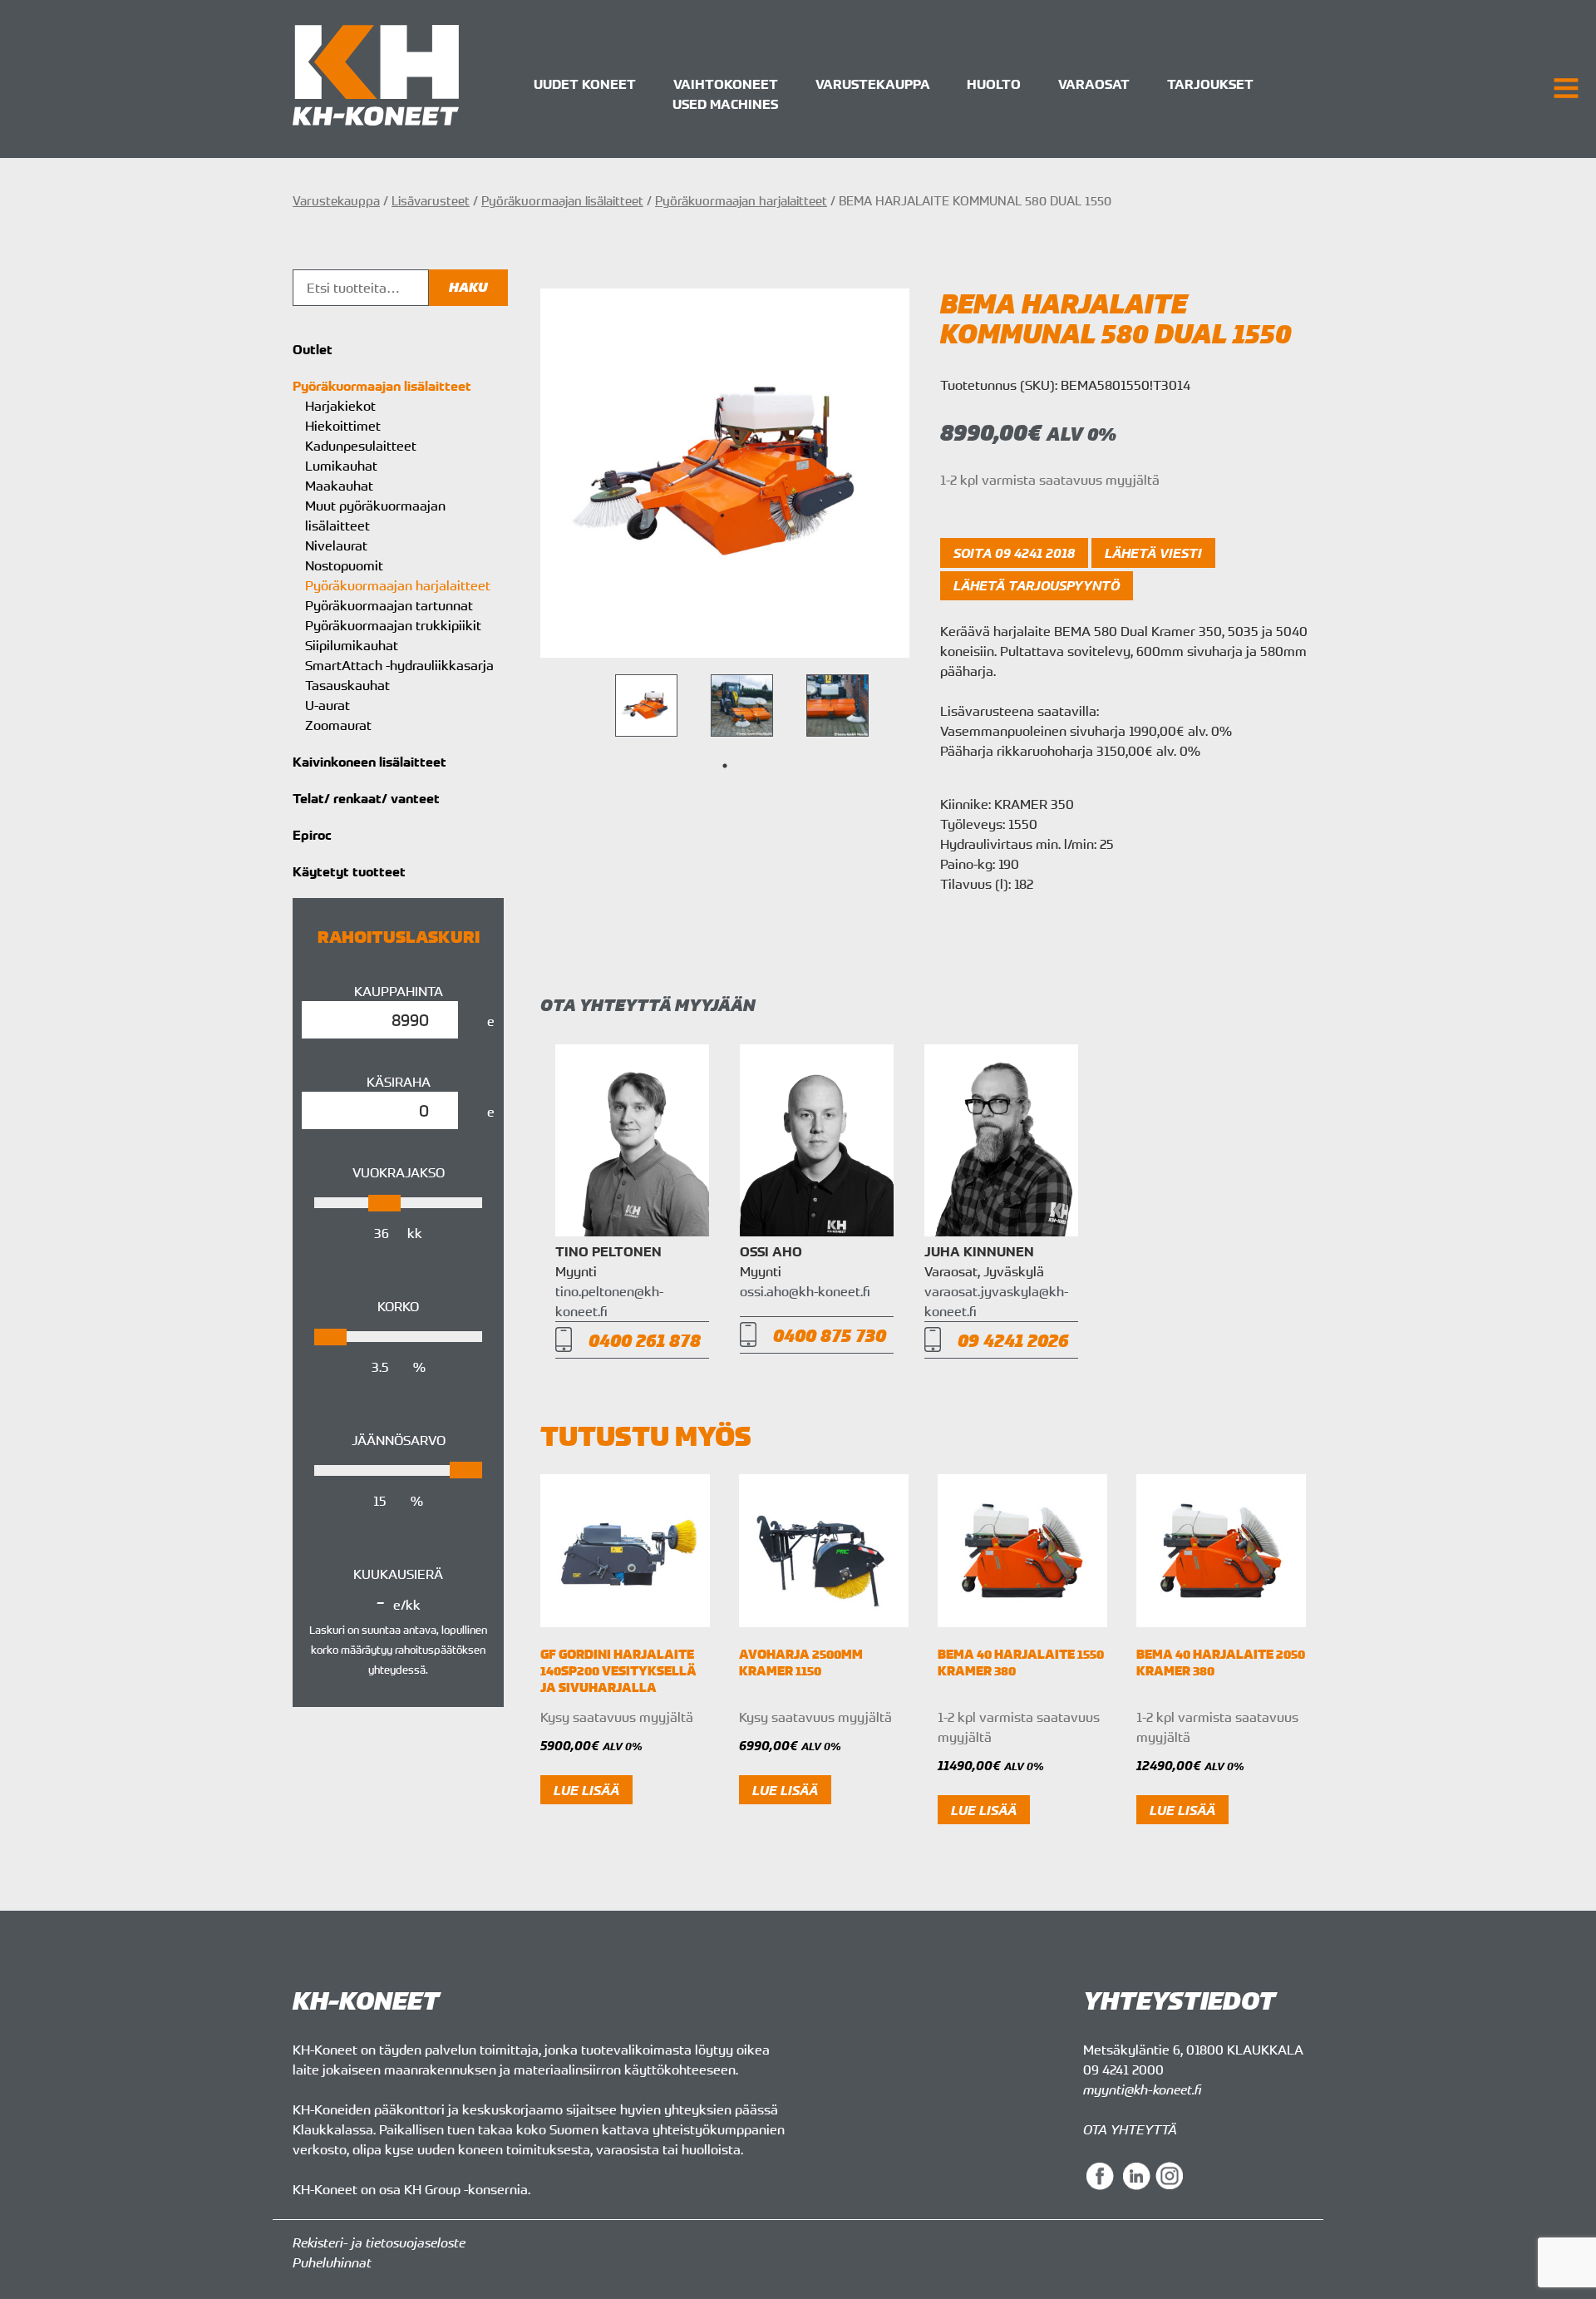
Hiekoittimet (343, 426)
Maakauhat (339, 486)
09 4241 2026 (1013, 1340)
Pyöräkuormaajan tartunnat (389, 605)
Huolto (994, 84)
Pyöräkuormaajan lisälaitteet (562, 200)
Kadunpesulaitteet (361, 446)
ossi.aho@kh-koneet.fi (805, 1291)
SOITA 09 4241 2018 (1014, 553)
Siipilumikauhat (352, 645)
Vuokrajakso (399, 1172)
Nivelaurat (336, 545)
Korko (398, 1306)
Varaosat (1094, 84)
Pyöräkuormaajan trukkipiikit (393, 625)
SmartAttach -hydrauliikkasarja (399, 665)
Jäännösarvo (399, 1440)
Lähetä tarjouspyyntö (1037, 585)
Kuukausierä (398, 1574)
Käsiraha (399, 1082)
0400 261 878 (645, 1340)
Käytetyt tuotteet (349, 871)
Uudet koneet (585, 84)
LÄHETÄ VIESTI (1153, 553)
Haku (468, 287)
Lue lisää (586, 1790)
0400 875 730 (830, 1335)
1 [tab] (725, 766)
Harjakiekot (340, 406)
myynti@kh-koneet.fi (1142, 2089)
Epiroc (312, 835)
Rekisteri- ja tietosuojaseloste (379, 2242)
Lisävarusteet (431, 200)
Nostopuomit (344, 565)
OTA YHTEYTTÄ (1130, 2129)
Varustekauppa (873, 84)
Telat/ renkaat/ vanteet (366, 798)
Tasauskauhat (347, 685)
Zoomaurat (338, 725)
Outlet (313, 349)
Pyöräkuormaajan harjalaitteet (741, 200)
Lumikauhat (341, 466)
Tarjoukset (1210, 84)
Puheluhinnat (332, 2262)
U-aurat (328, 705)
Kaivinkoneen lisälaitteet (369, 762)
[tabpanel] (646, 705)
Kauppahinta (399, 991)
